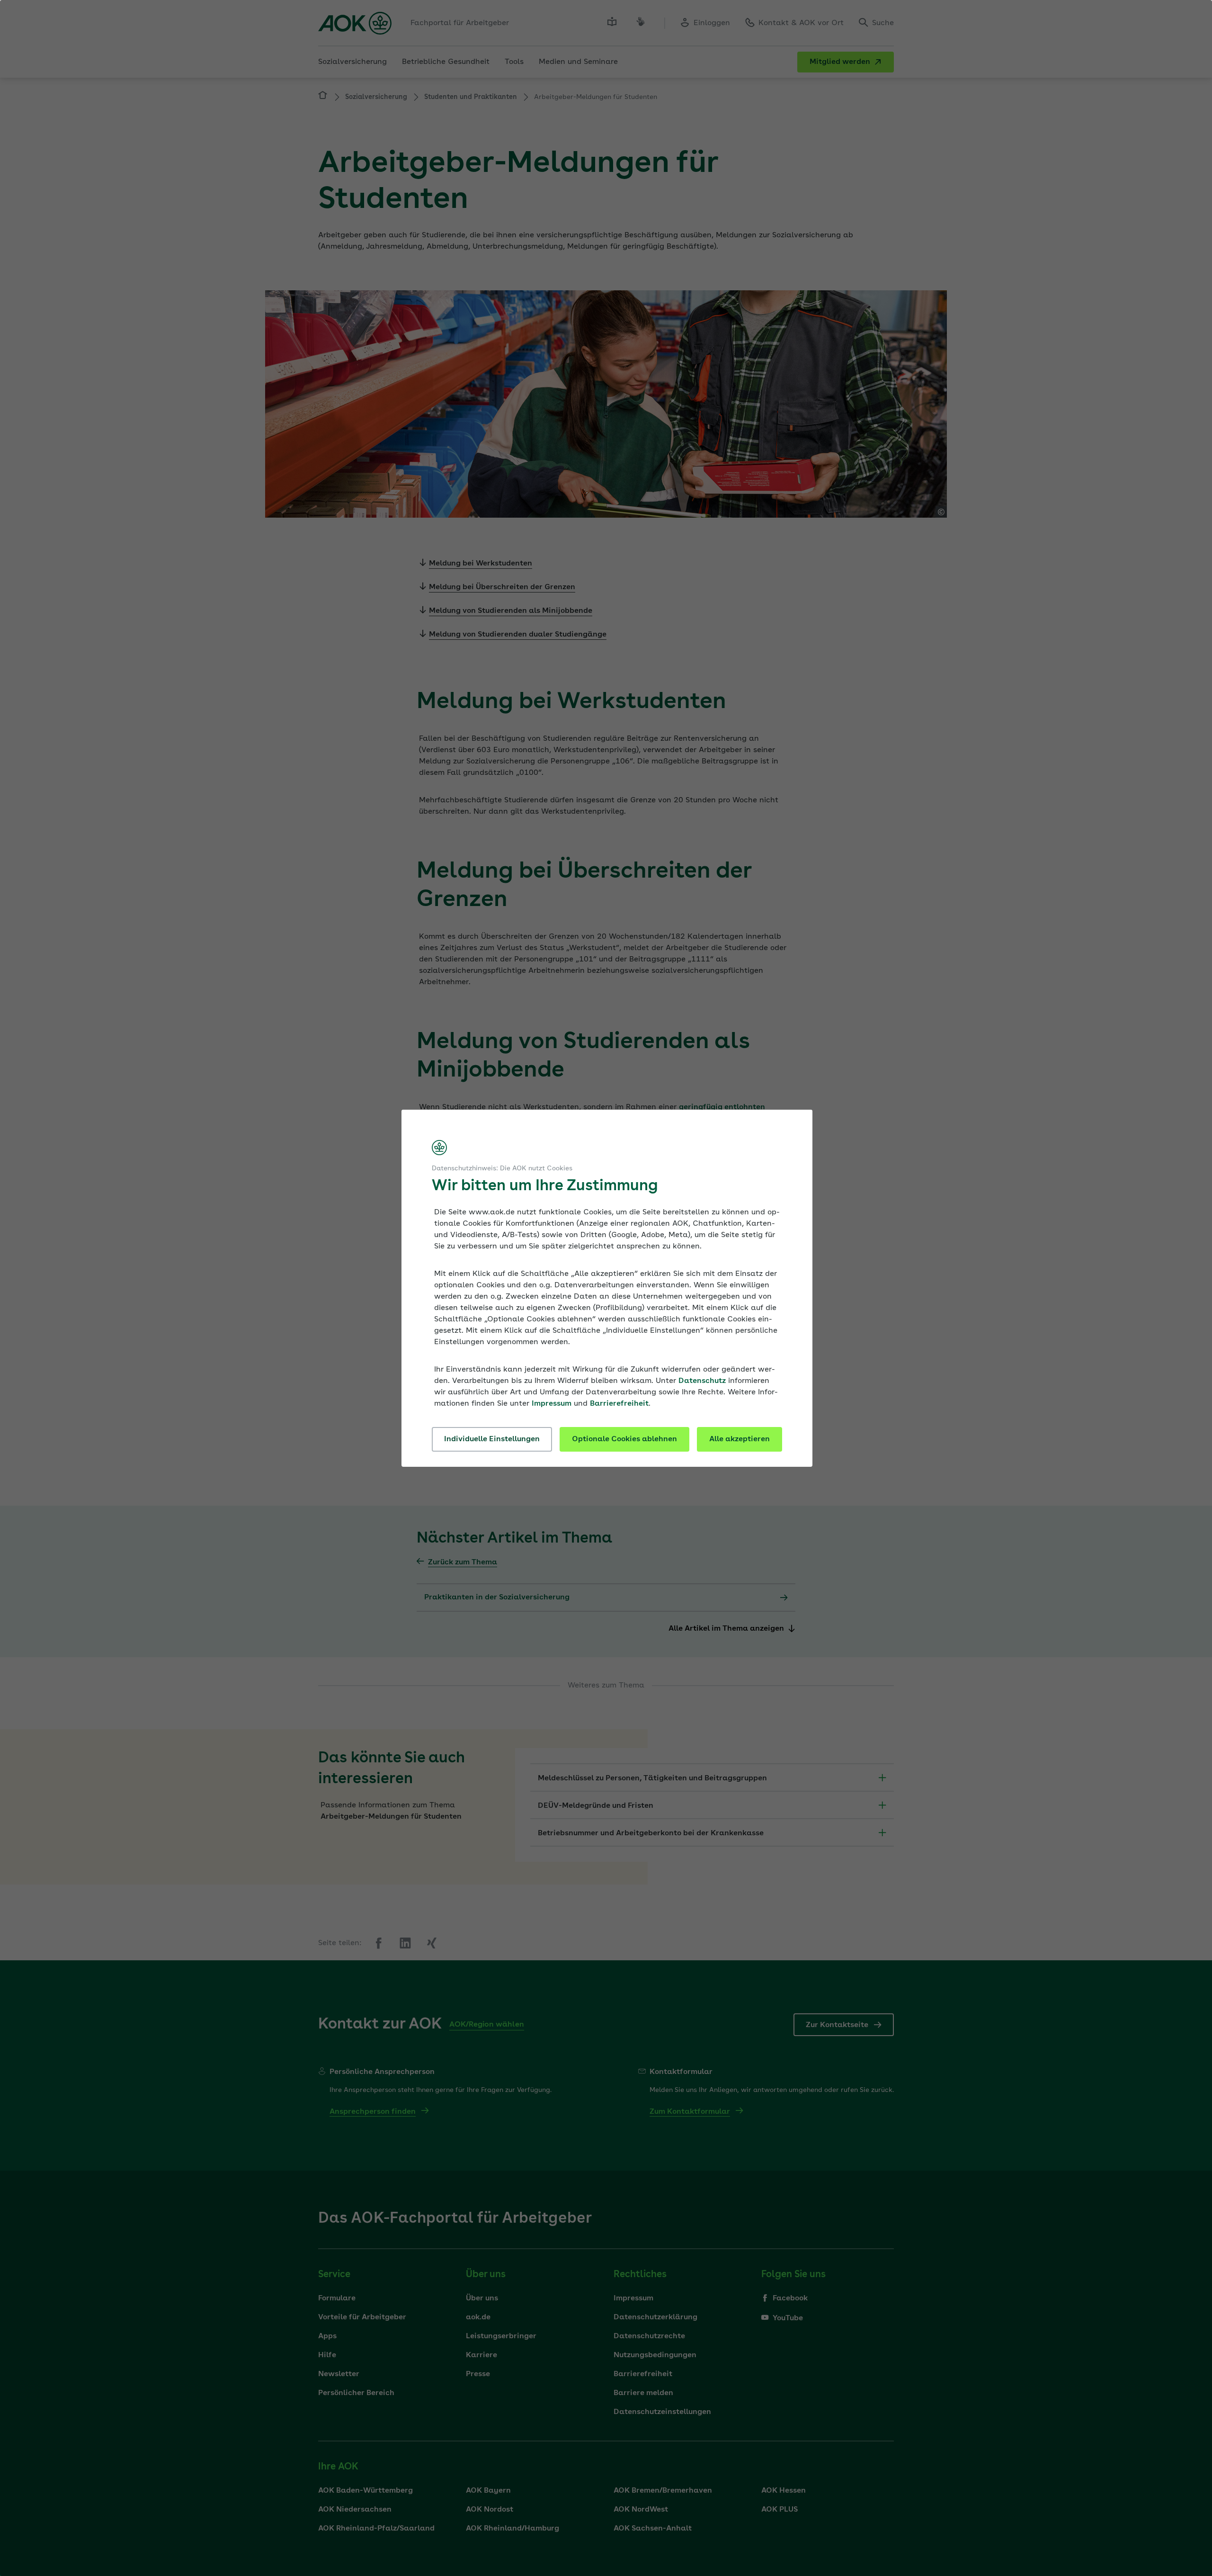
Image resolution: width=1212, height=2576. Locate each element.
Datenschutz (702, 1381)
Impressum (552, 1404)
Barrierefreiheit (619, 1404)
